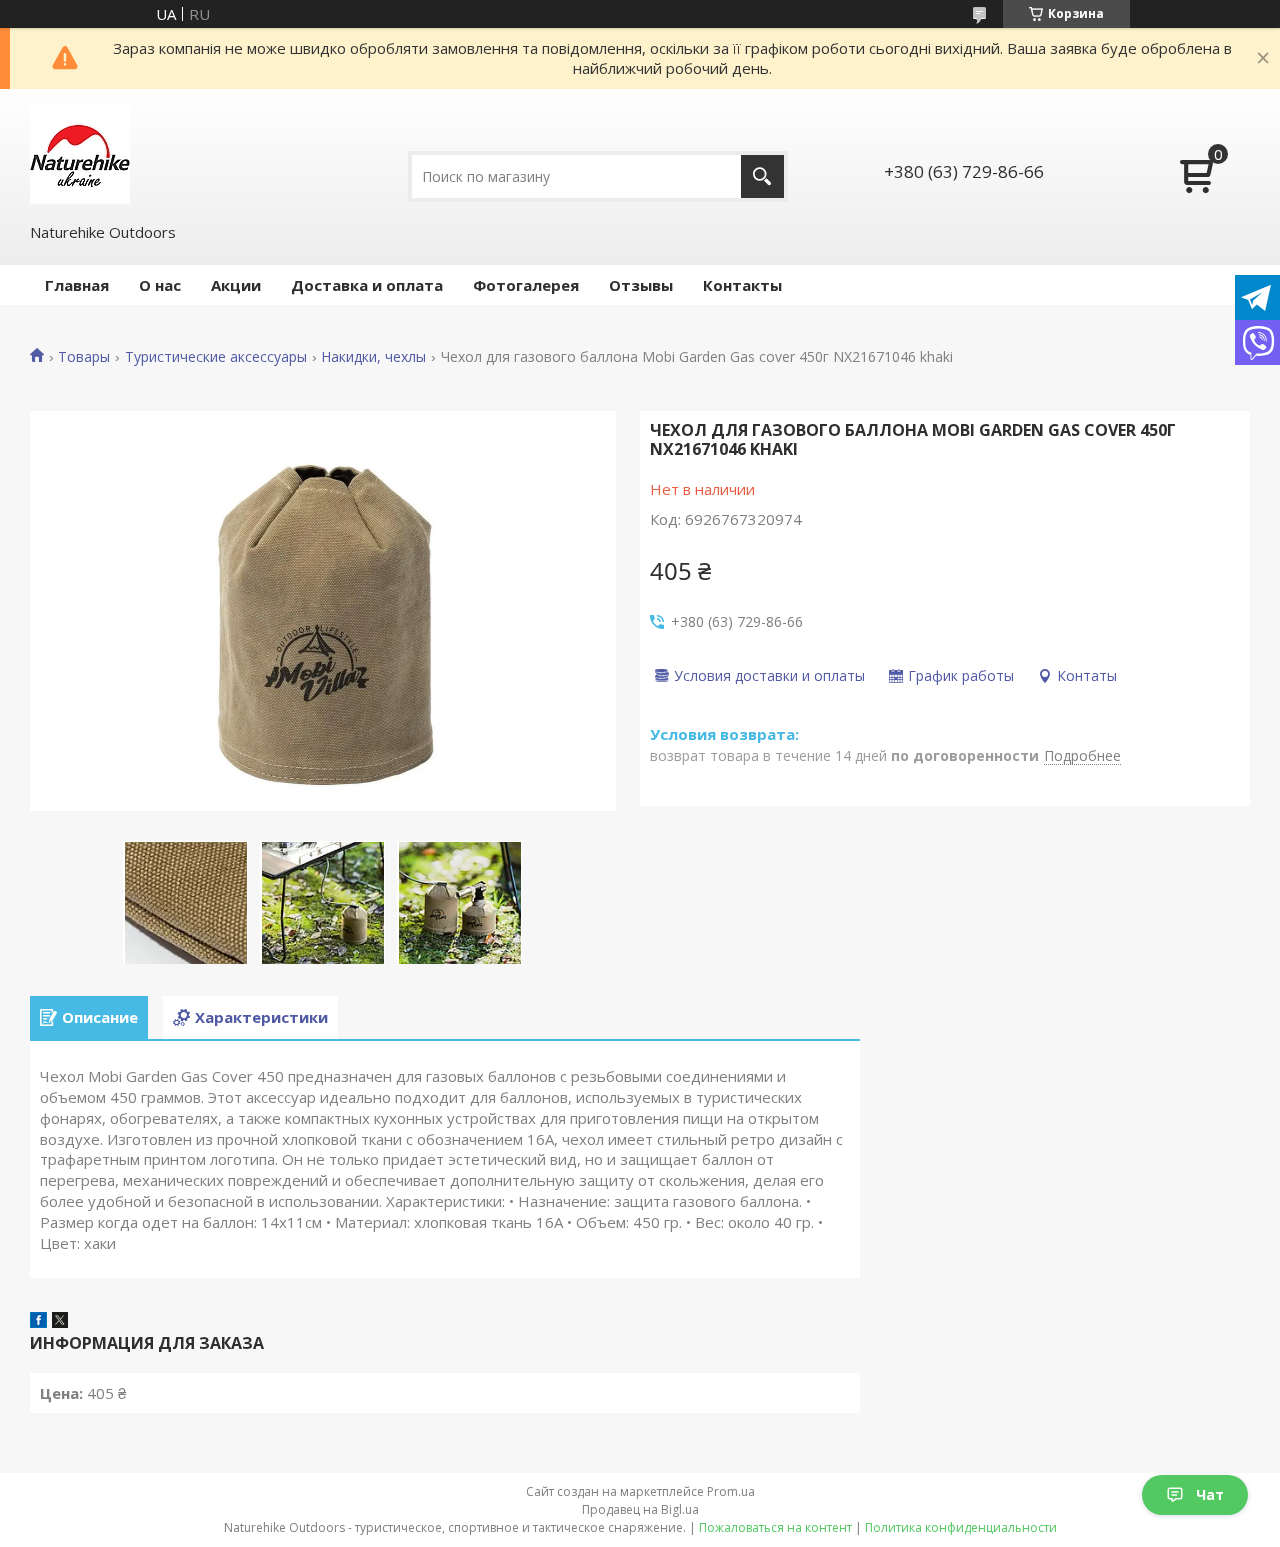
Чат (1210, 1494)
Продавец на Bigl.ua (640, 1509)
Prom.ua (731, 1491)
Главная (77, 285)
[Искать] (762, 176)
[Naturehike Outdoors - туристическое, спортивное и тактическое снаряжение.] (80, 154)
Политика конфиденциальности (961, 1527)
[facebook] (38, 1322)
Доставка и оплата (367, 285)
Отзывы (641, 285)
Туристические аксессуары (216, 357)
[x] (60, 1322)
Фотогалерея (526, 285)
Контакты (742, 285)
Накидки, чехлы (373, 357)
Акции (236, 285)
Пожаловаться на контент (775, 1527)
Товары (84, 357)
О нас (160, 285)
